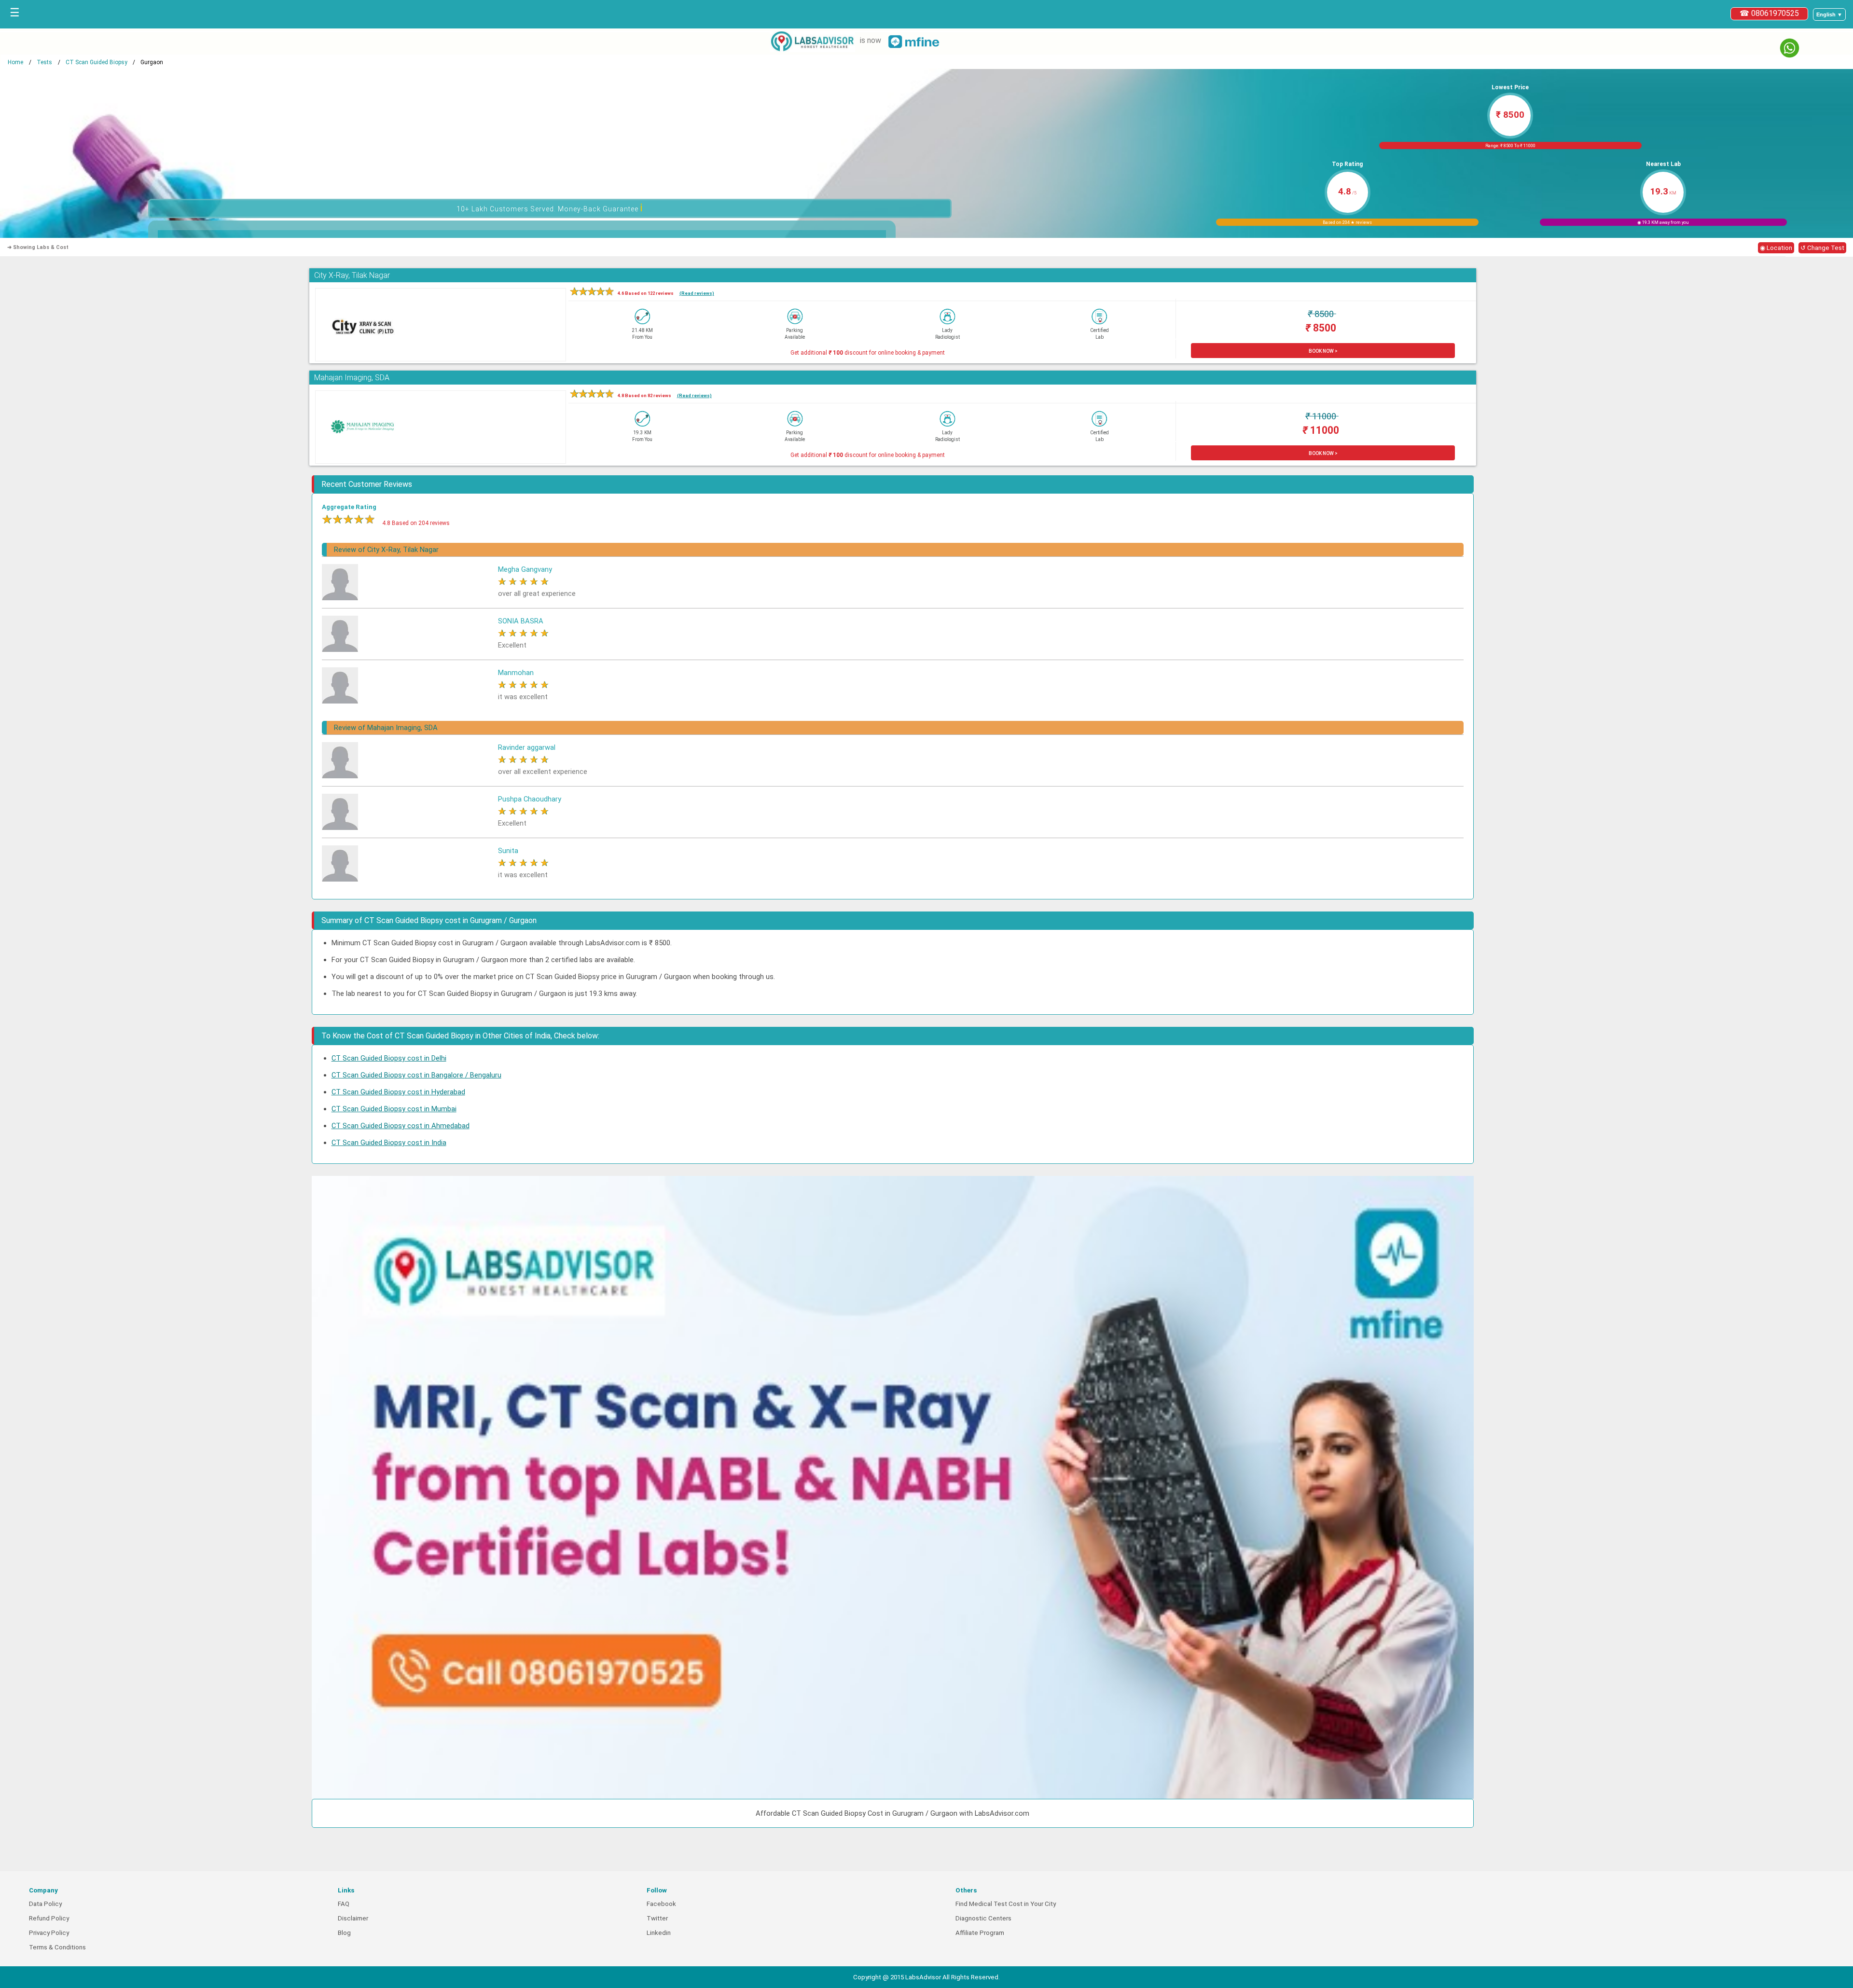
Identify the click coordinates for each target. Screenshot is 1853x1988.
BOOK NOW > (1323, 351)
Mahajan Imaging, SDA (352, 378)
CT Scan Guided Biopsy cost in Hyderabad (398, 1092)
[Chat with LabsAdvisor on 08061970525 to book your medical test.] (1790, 48)
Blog (344, 1933)
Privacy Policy (49, 1933)
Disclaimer (353, 1918)
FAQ (344, 1904)
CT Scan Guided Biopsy (97, 62)
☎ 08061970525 (1769, 13)
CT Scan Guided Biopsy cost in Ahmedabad (401, 1126)
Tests (44, 62)
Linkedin (659, 1933)
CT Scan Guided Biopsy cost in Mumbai (394, 1109)
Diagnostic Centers (983, 1918)
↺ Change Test (1822, 248)
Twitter (657, 1918)
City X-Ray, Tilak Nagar (352, 275)
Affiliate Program (980, 1933)
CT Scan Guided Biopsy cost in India (389, 1143)
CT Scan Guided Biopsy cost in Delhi (389, 1058)
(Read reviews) (697, 293)
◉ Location (1776, 248)
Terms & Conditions (57, 1947)
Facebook (661, 1904)
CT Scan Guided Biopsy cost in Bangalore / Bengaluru (416, 1075)
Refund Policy (49, 1918)
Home (15, 62)
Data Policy (45, 1904)
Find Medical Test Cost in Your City (1006, 1904)
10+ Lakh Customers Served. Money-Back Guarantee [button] (550, 208)
